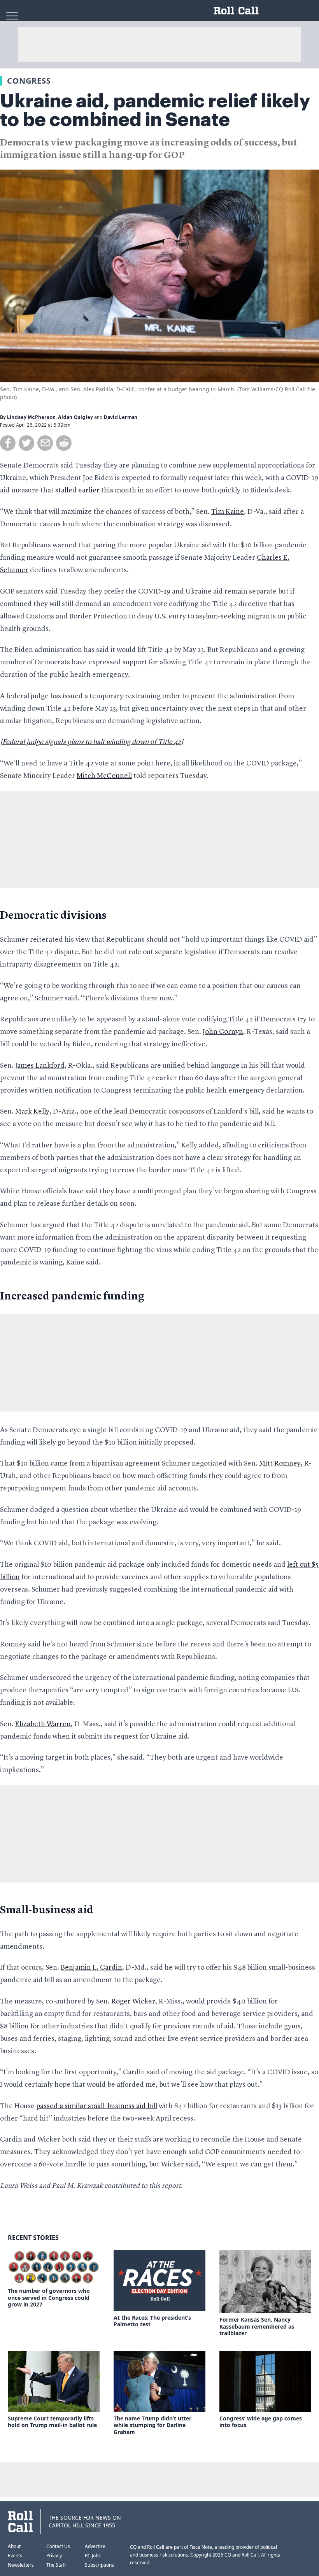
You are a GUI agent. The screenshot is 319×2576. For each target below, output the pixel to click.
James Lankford (40, 1066)
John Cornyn (223, 1032)
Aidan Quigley (75, 417)
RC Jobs (93, 2556)
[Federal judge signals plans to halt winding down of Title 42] (92, 742)
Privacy (54, 2556)
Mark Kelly (32, 1112)
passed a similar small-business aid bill (97, 2106)
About (14, 2546)
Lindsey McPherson (31, 417)
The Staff (56, 2565)
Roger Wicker (133, 2002)
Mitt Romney (280, 1464)
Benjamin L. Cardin (91, 1968)
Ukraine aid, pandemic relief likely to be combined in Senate (155, 110)
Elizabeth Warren (43, 1724)
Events (15, 2556)
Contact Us (58, 2546)
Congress (29, 81)
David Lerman (121, 417)
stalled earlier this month (96, 490)
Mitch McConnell (104, 776)
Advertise (95, 2546)
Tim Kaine (228, 512)
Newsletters (21, 2565)
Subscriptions (99, 2565)
